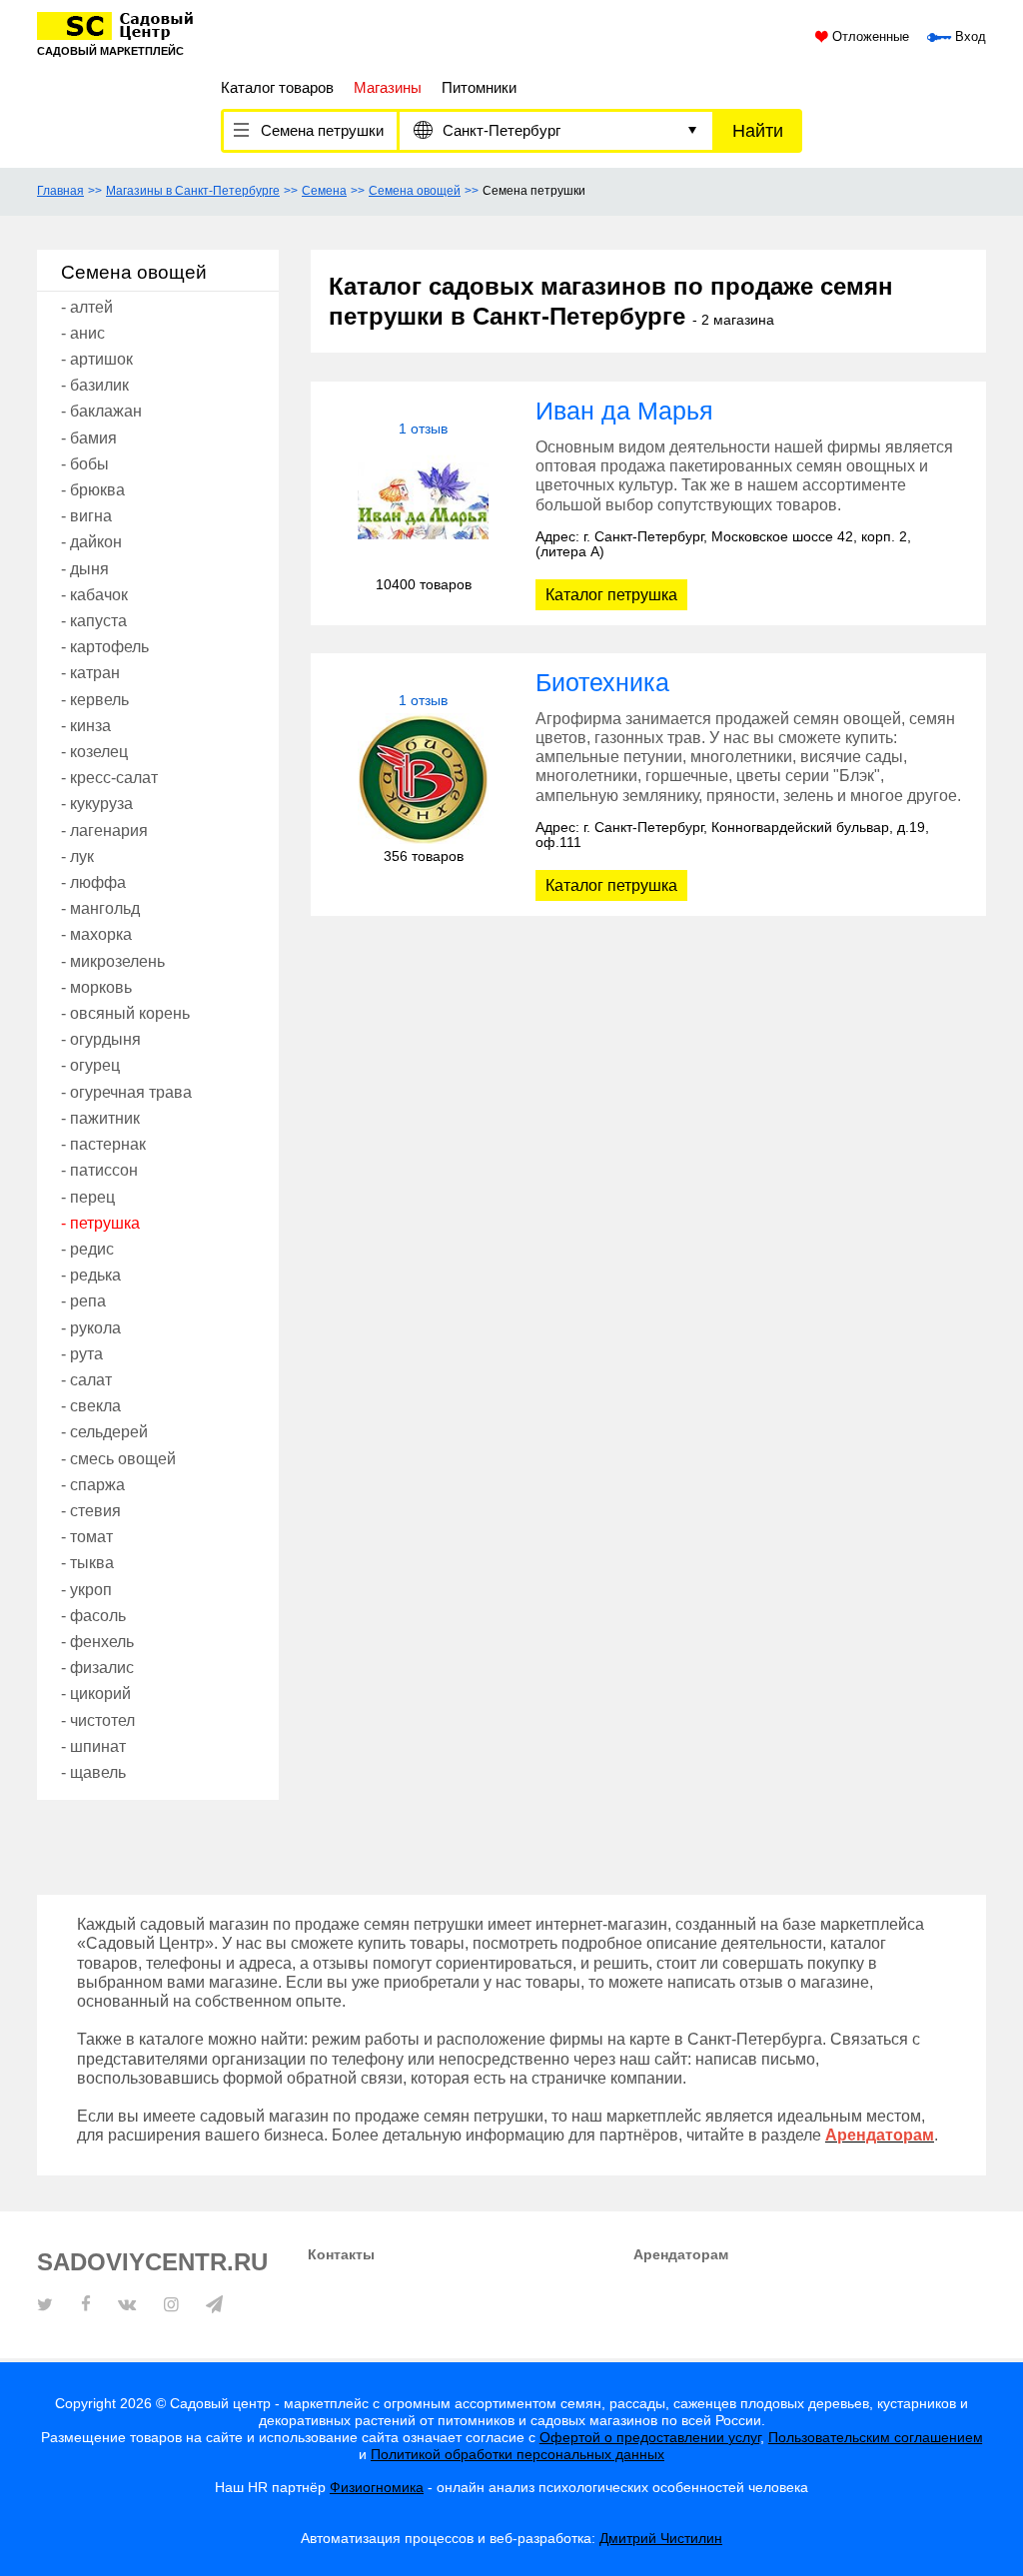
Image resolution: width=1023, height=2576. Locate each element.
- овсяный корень (125, 1013)
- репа (83, 1301)
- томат (87, 1537)
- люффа (93, 882)
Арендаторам (681, 2254)
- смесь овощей (118, 1459)
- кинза (86, 726)
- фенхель (97, 1642)
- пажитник (100, 1118)
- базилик (95, 385)
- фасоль (93, 1616)
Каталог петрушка (611, 595)
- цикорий (96, 1694)
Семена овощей (415, 191)
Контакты (341, 2254)
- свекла (91, 1406)
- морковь (96, 987)
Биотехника (602, 682)
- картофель (105, 647)
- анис (83, 333)
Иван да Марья (624, 411)
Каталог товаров (277, 87)
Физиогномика (377, 2487)
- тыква (87, 1563)
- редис (87, 1249)
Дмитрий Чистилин (661, 2538)
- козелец (94, 752)
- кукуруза (97, 804)
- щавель (93, 1772)
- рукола (91, 1328)
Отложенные (869, 37)
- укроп (86, 1590)
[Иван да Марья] (423, 507)
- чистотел (98, 1720)
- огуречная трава (126, 1092)
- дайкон (91, 542)
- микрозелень (113, 961)
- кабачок (94, 595)
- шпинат (93, 1746)
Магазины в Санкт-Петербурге (193, 191)
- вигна (86, 516)
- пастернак (103, 1144)
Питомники (479, 87)
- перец (88, 1197)
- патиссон (99, 1170)
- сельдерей (104, 1432)
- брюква (93, 490)
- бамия (89, 438)
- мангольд (100, 908)
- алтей (87, 307)
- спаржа (93, 1485)
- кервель (95, 700)
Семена (324, 191)
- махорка (96, 934)
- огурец (90, 1065)
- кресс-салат (109, 778)
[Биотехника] (423, 779)
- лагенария (104, 831)
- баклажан (101, 411)
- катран (90, 673)
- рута (82, 1354)
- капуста (94, 621)
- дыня (85, 569)
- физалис (97, 1668)
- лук (77, 857)
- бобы (85, 464)
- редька (91, 1275)
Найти (758, 131)
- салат (86, 1380)
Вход (969, 37)
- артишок (97, 359)
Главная (60, 191)
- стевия (91, 1511)
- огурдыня (101, 1039)
